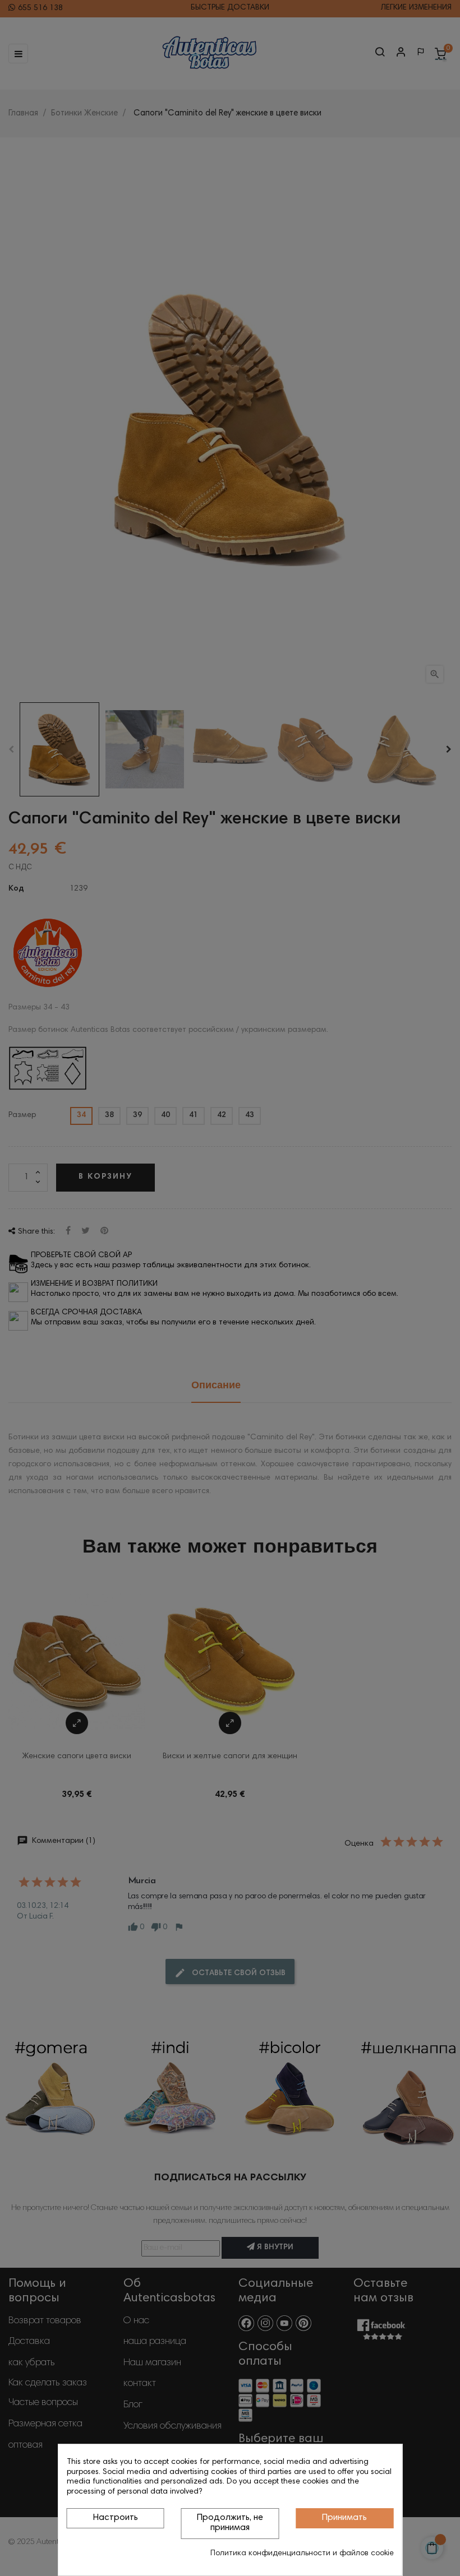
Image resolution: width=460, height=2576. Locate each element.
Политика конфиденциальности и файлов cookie (302, 2554)
